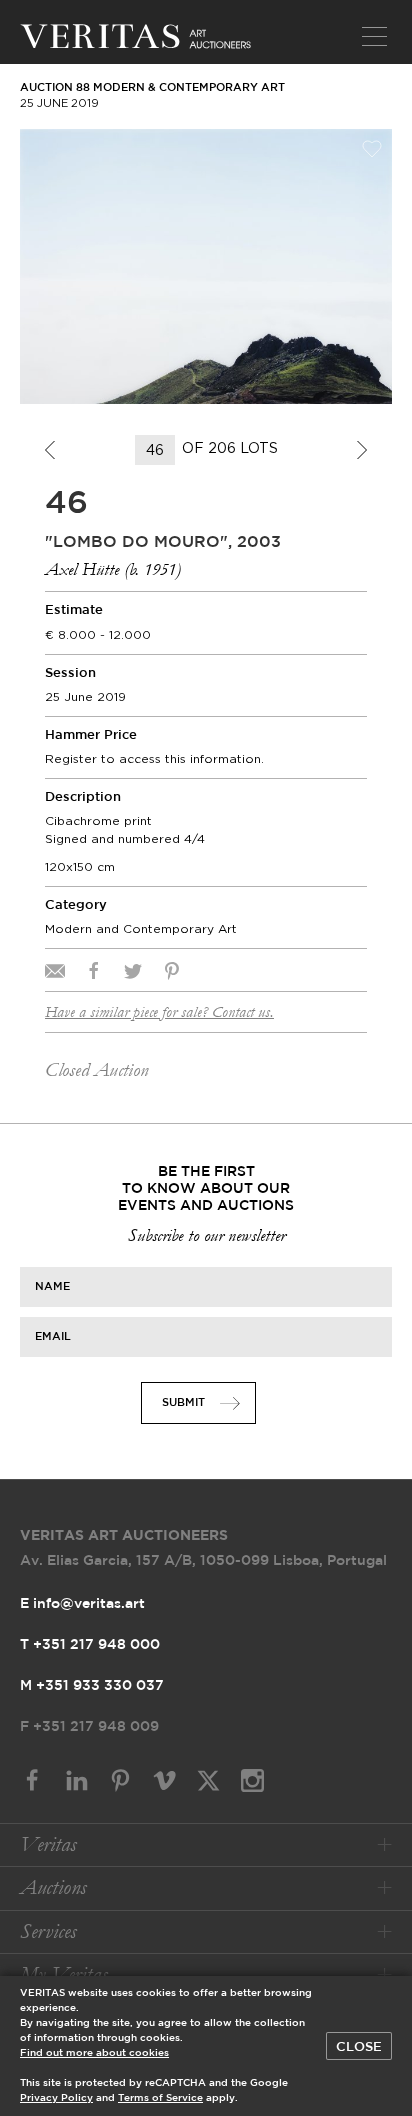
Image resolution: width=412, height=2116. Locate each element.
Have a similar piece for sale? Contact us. (159, 1012)
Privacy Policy (56, 2098)
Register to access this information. (154, 758)
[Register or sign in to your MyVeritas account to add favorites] (372, 149)
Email (53, 1337)
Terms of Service (160, 2098)
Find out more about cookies (94, 2053)
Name (52, 1287)
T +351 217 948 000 (90, 1645)
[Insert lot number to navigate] (156, 450)
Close (359, 2047)
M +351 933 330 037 (92, 1686)
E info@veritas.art (82, 1604)
